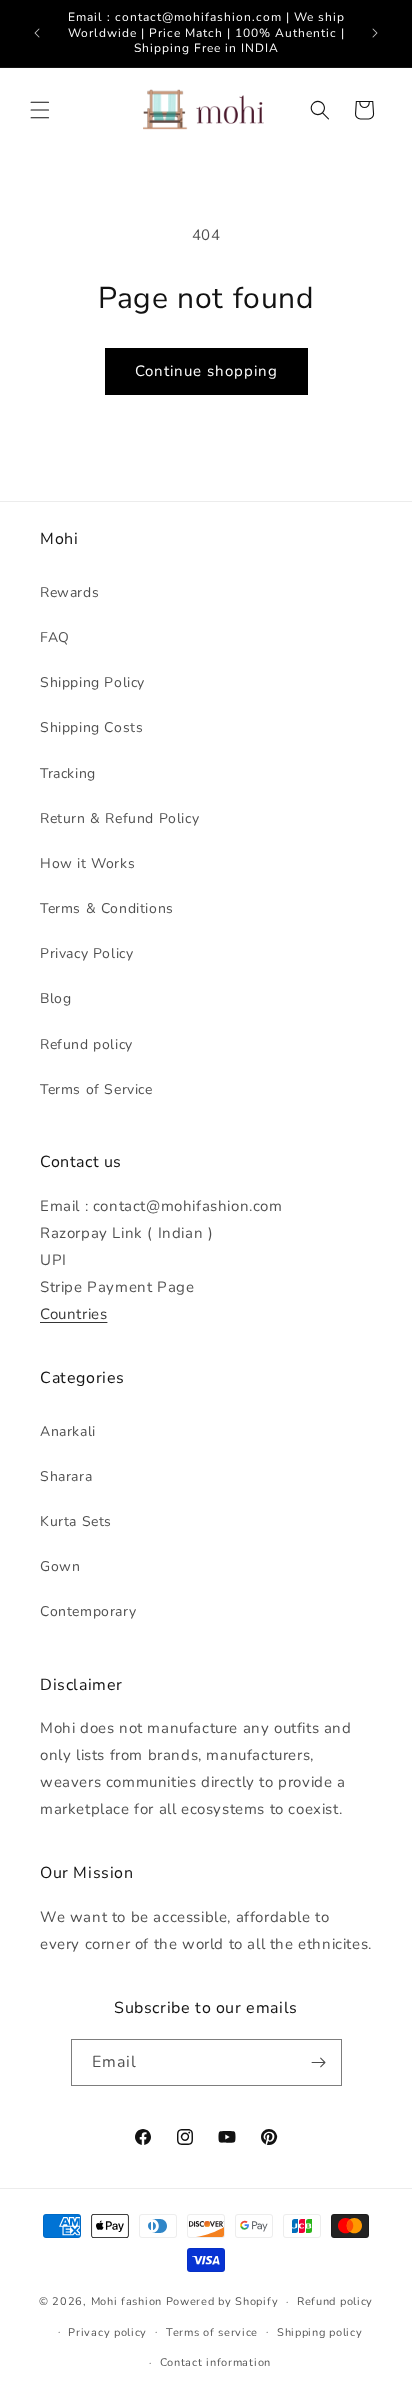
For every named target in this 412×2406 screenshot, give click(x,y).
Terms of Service (96, 1089)
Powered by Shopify (222, 2301)
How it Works (87, 863)
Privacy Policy (86, 953)
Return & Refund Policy (119, 818)
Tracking (68, 773)
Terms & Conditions (107, 908)
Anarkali (68, 1431)
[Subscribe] (319, 2062)
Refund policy (86, 1044)
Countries (73, 1314)
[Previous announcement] (37, 33)
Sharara (66, 1476)
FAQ (55, 637)
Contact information (215, 2362)
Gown (60, 1566)
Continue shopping (206, 371)
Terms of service (212, 2332)
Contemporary (88, 1611)
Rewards (69, 592)
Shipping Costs (91, 727)
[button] (40, 110)
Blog (55, 998)
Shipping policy (320, 2332)
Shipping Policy (92, 682)
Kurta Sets (76, 1521)
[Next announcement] (375, 33)
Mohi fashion (126, 2301)
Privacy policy (107, 2332)
